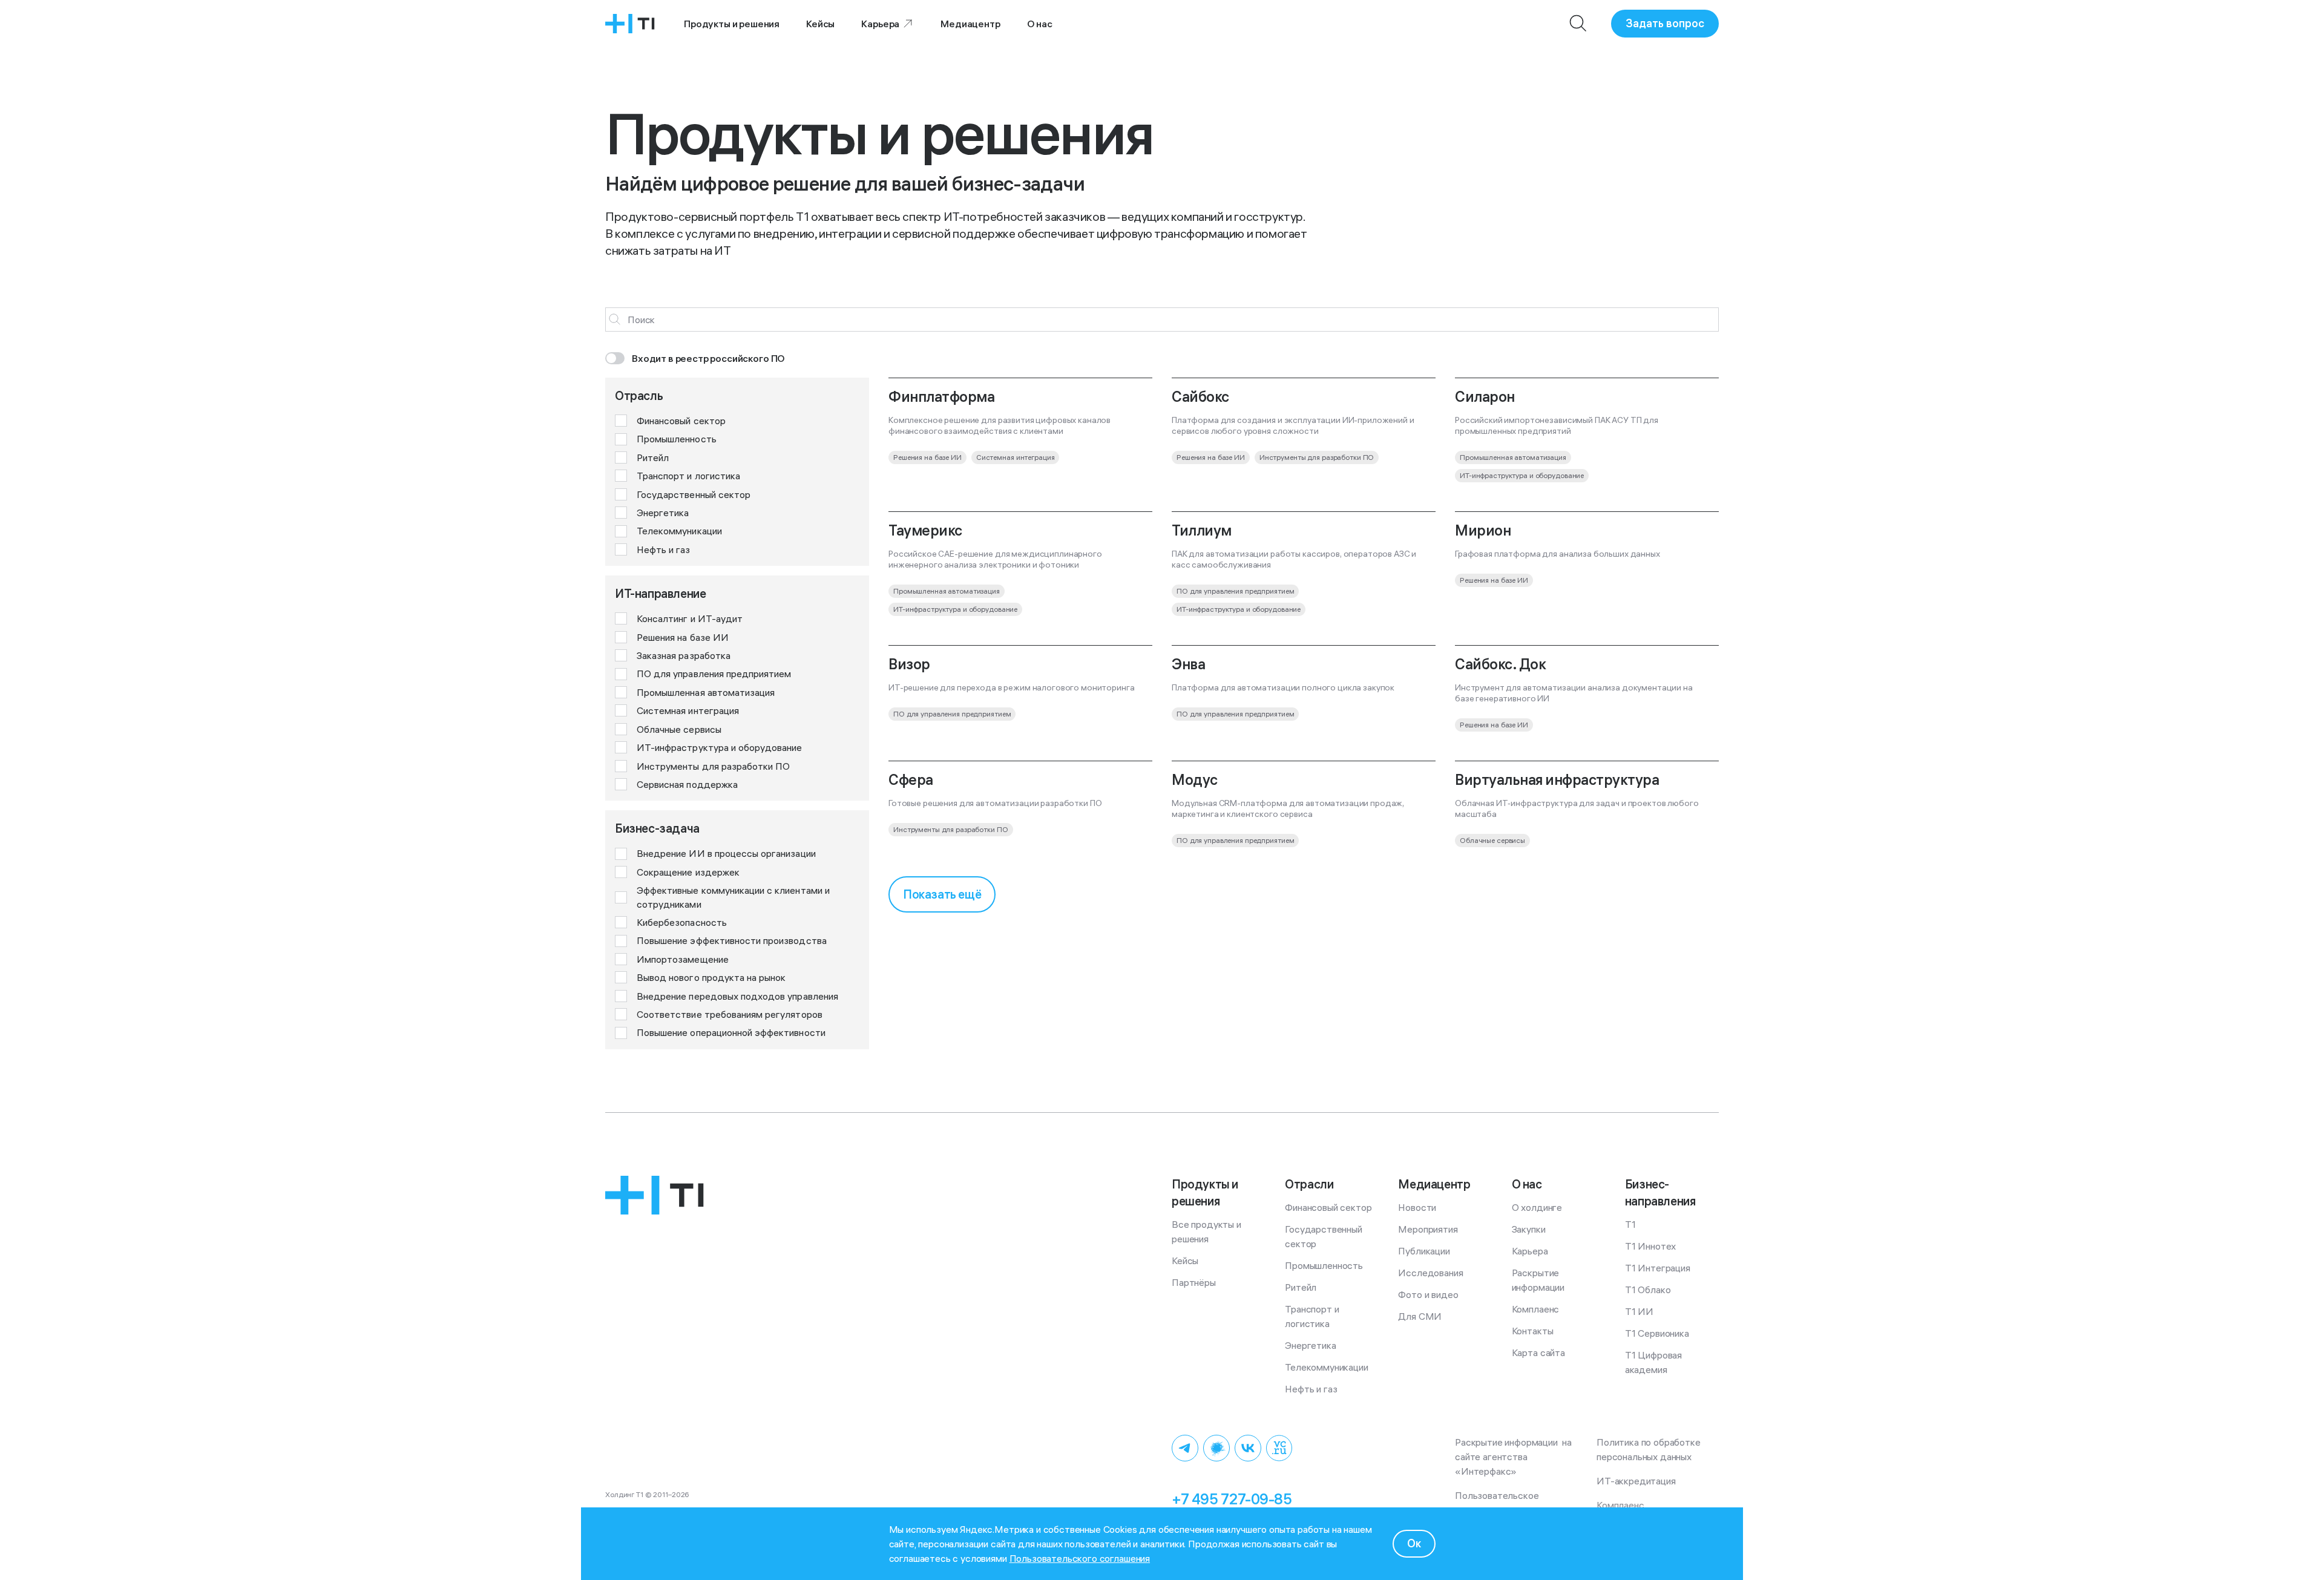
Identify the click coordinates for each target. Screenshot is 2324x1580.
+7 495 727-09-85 (1232, 1499)
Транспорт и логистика (1313, 1316)
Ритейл (1301, 1287)
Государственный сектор (1324, 1236)
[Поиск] (1578, 24)
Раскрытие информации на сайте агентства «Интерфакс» (1515, 1457)
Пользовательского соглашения (1080, 1558)
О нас (1040, 24)
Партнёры (1194, 1282)
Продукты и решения (732, 24)
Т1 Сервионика (1657, 1333)
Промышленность (1324, 1265)
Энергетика (1310, 1345)
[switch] (695, 358)
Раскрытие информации (1538, 1280)
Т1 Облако (1648, 1290)
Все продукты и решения (1208, 1231)
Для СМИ (1420, 1316)
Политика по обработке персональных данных (1651, 1449)
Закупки (1529, 1229)
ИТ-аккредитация (1636, 1481)
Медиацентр (970, 24)
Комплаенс (1536, 1309)
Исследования (1430, 1273)
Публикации (1424, 1251)
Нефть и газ (1311, 1389)
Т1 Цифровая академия (1655, 1362)
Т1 (1630, 1224)
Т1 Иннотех (1650, 1246)
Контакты (1533, 1331)
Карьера (880, 24)
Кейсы (820, 24)
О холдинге (1537, 1207)
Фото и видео (1428, 1294)
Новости (1417, 1207)
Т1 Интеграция (1658, 1268)
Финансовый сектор (1328, 1207)
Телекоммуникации (1326, 1367)
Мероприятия (1428, 1229)
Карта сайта (1538, 1352)
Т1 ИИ (1639, 1311)
